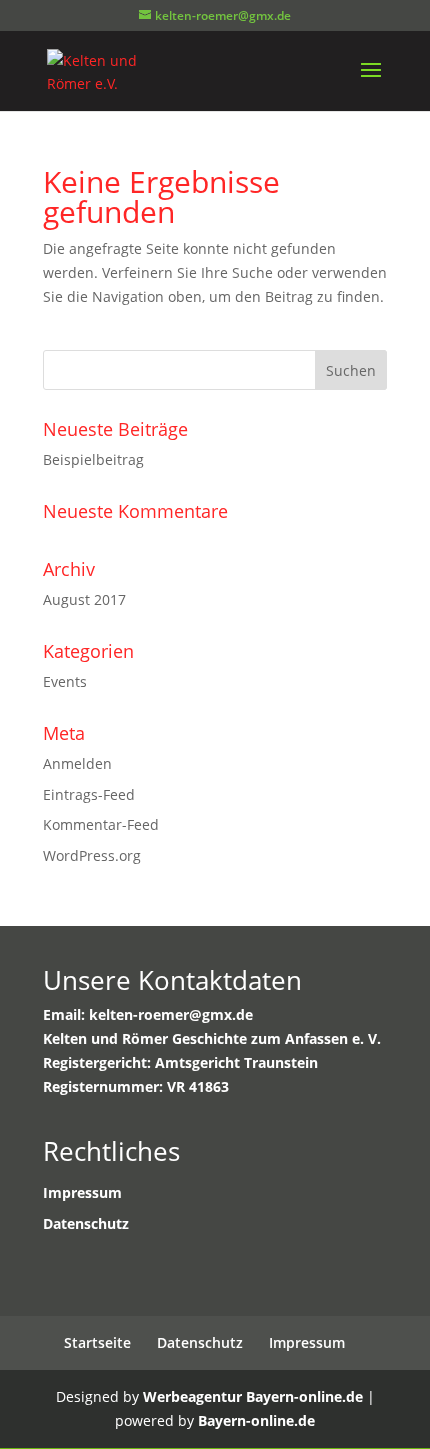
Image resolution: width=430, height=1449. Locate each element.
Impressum (307, 1342)
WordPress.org (92, 855)
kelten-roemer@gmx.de (171, 1014)
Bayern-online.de (256, 1420)
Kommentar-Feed (101, 824)
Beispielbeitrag (93, 459)
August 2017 (84, 599)
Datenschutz (200, 1342)
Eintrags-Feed (89, 794)
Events (65, 681)
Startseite (97, 1342)
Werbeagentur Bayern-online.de (253, 1396)
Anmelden (77, 763)
